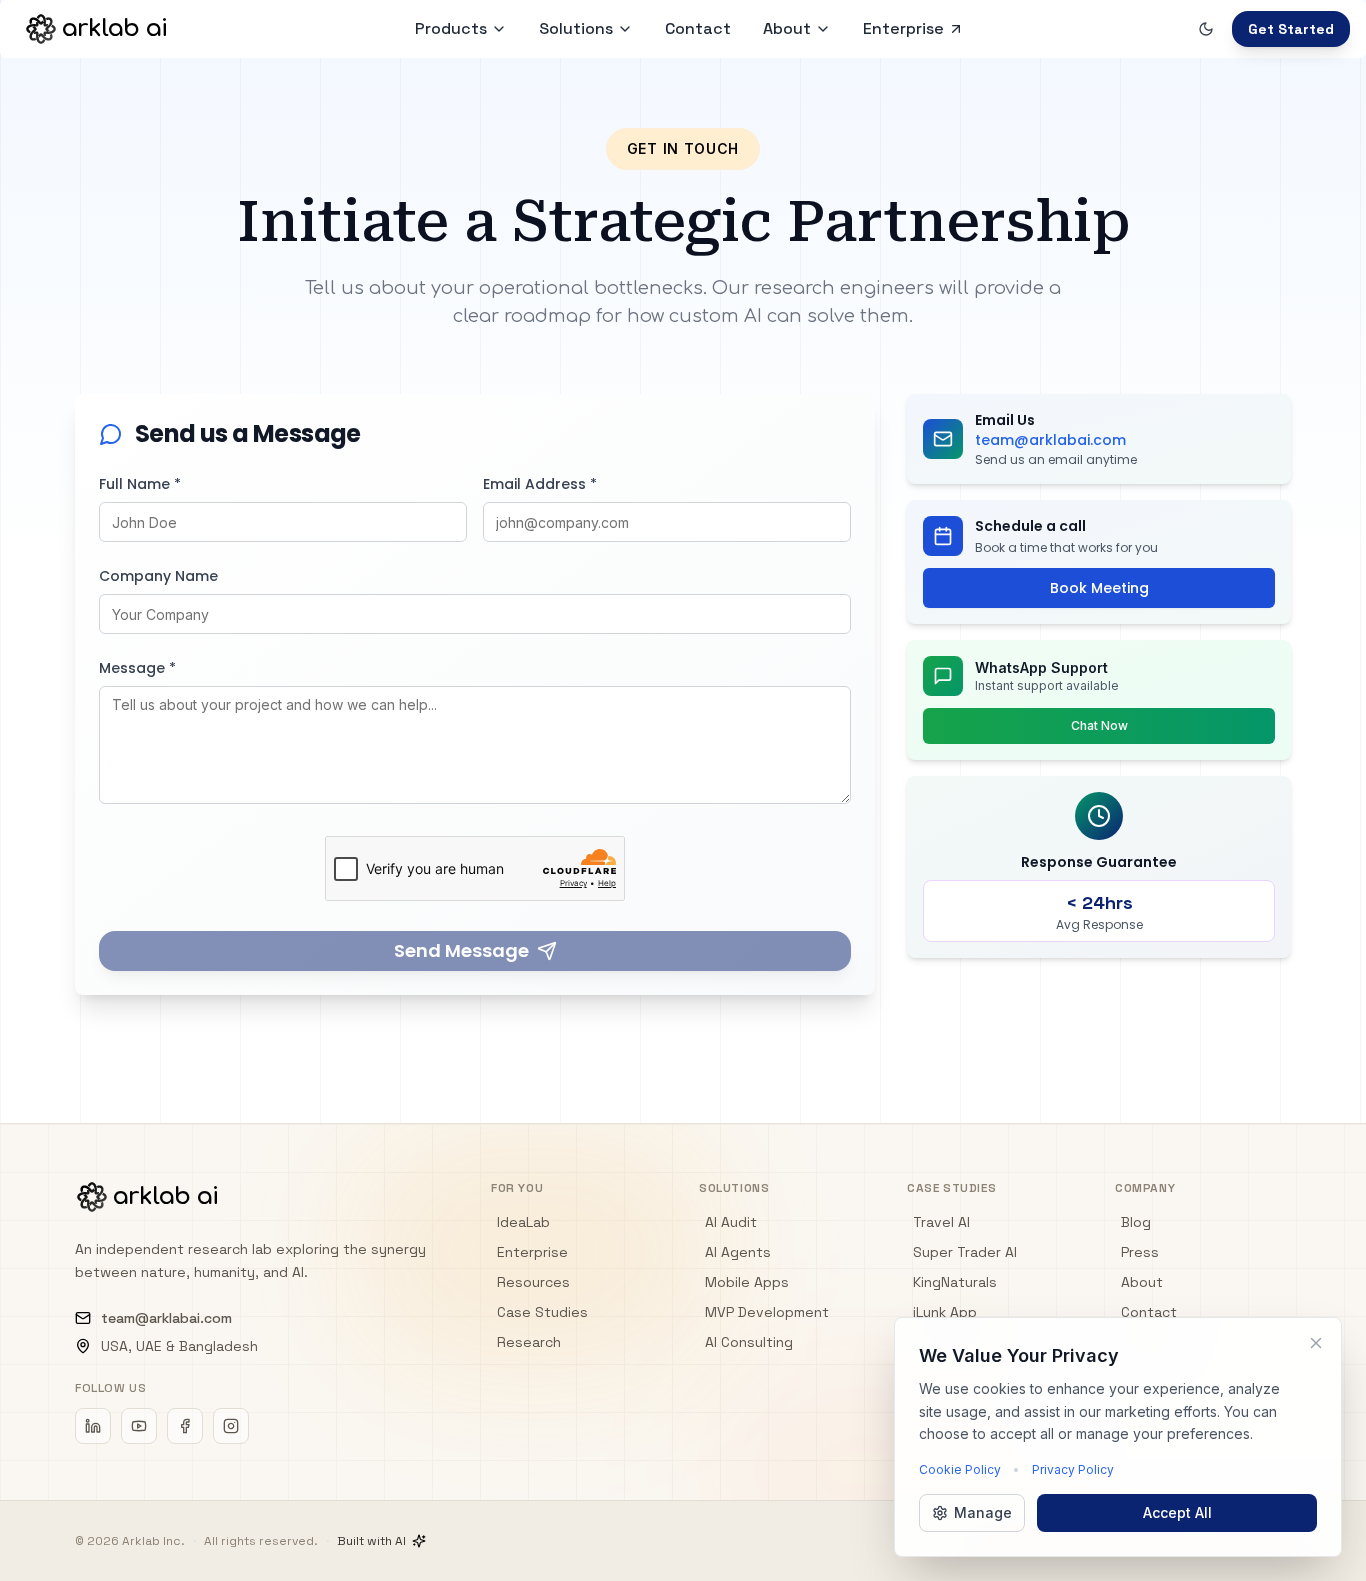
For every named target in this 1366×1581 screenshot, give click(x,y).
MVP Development (767, 1312)
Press (1140, 1252)
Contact (1149, 1312)
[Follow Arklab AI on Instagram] (231, 1426)
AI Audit (731, 1222)
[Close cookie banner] (1316, 1343)
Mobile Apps (747, 1282)
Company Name (158, 576)
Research (529, 1342)
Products (451, 28)
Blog (1136, 1222)
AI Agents (738, 1252)
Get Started (1291, 29)
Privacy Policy (1073, 1469)
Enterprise (532, 1252)
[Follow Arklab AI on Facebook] (185, 1426)
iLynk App (945, 1312)
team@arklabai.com (166, 1318)
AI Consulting (749, 1342)
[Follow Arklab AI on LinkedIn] (93, 1426)
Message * (137, 668)
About (787, 28)
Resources (533, 1282)
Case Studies (542, 1312)
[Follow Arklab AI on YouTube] (139, 1426)
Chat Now (1099, 725)
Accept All (1177, 1512)
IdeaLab (523, 1222)
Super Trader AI (965, 1252)
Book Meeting (1099, 588)
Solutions (576, 28)
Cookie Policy (960, 1469)
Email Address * (540, 484)
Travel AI (941, 1222)
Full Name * (140, 484)
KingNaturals (955, 1282)
